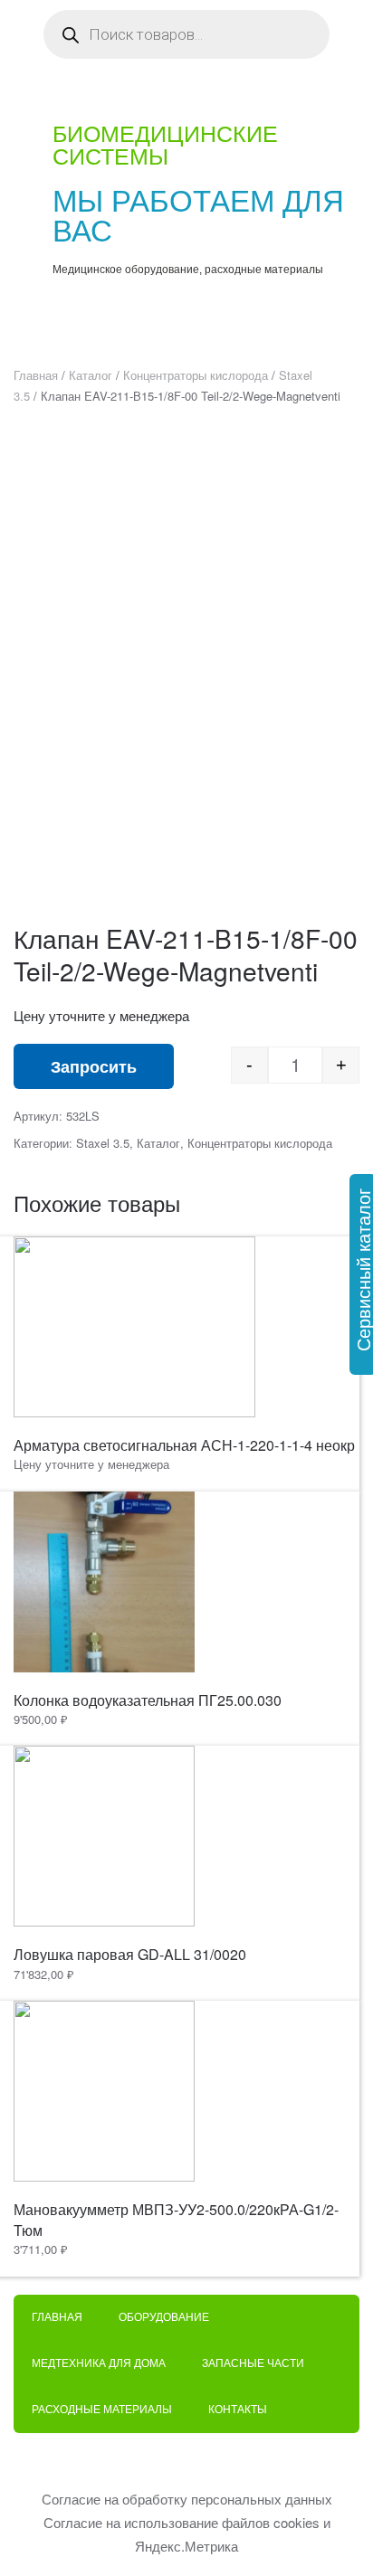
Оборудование (164, 2317)
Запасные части (253, 2363)
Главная (36, 375)
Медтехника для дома (99, 2363)
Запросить (94, 1066)
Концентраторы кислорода (196, 375)
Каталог (91, 375)
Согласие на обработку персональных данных (187, 2499)
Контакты (238, 2410)
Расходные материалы (102, 2410)
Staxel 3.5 (103, 1143)
